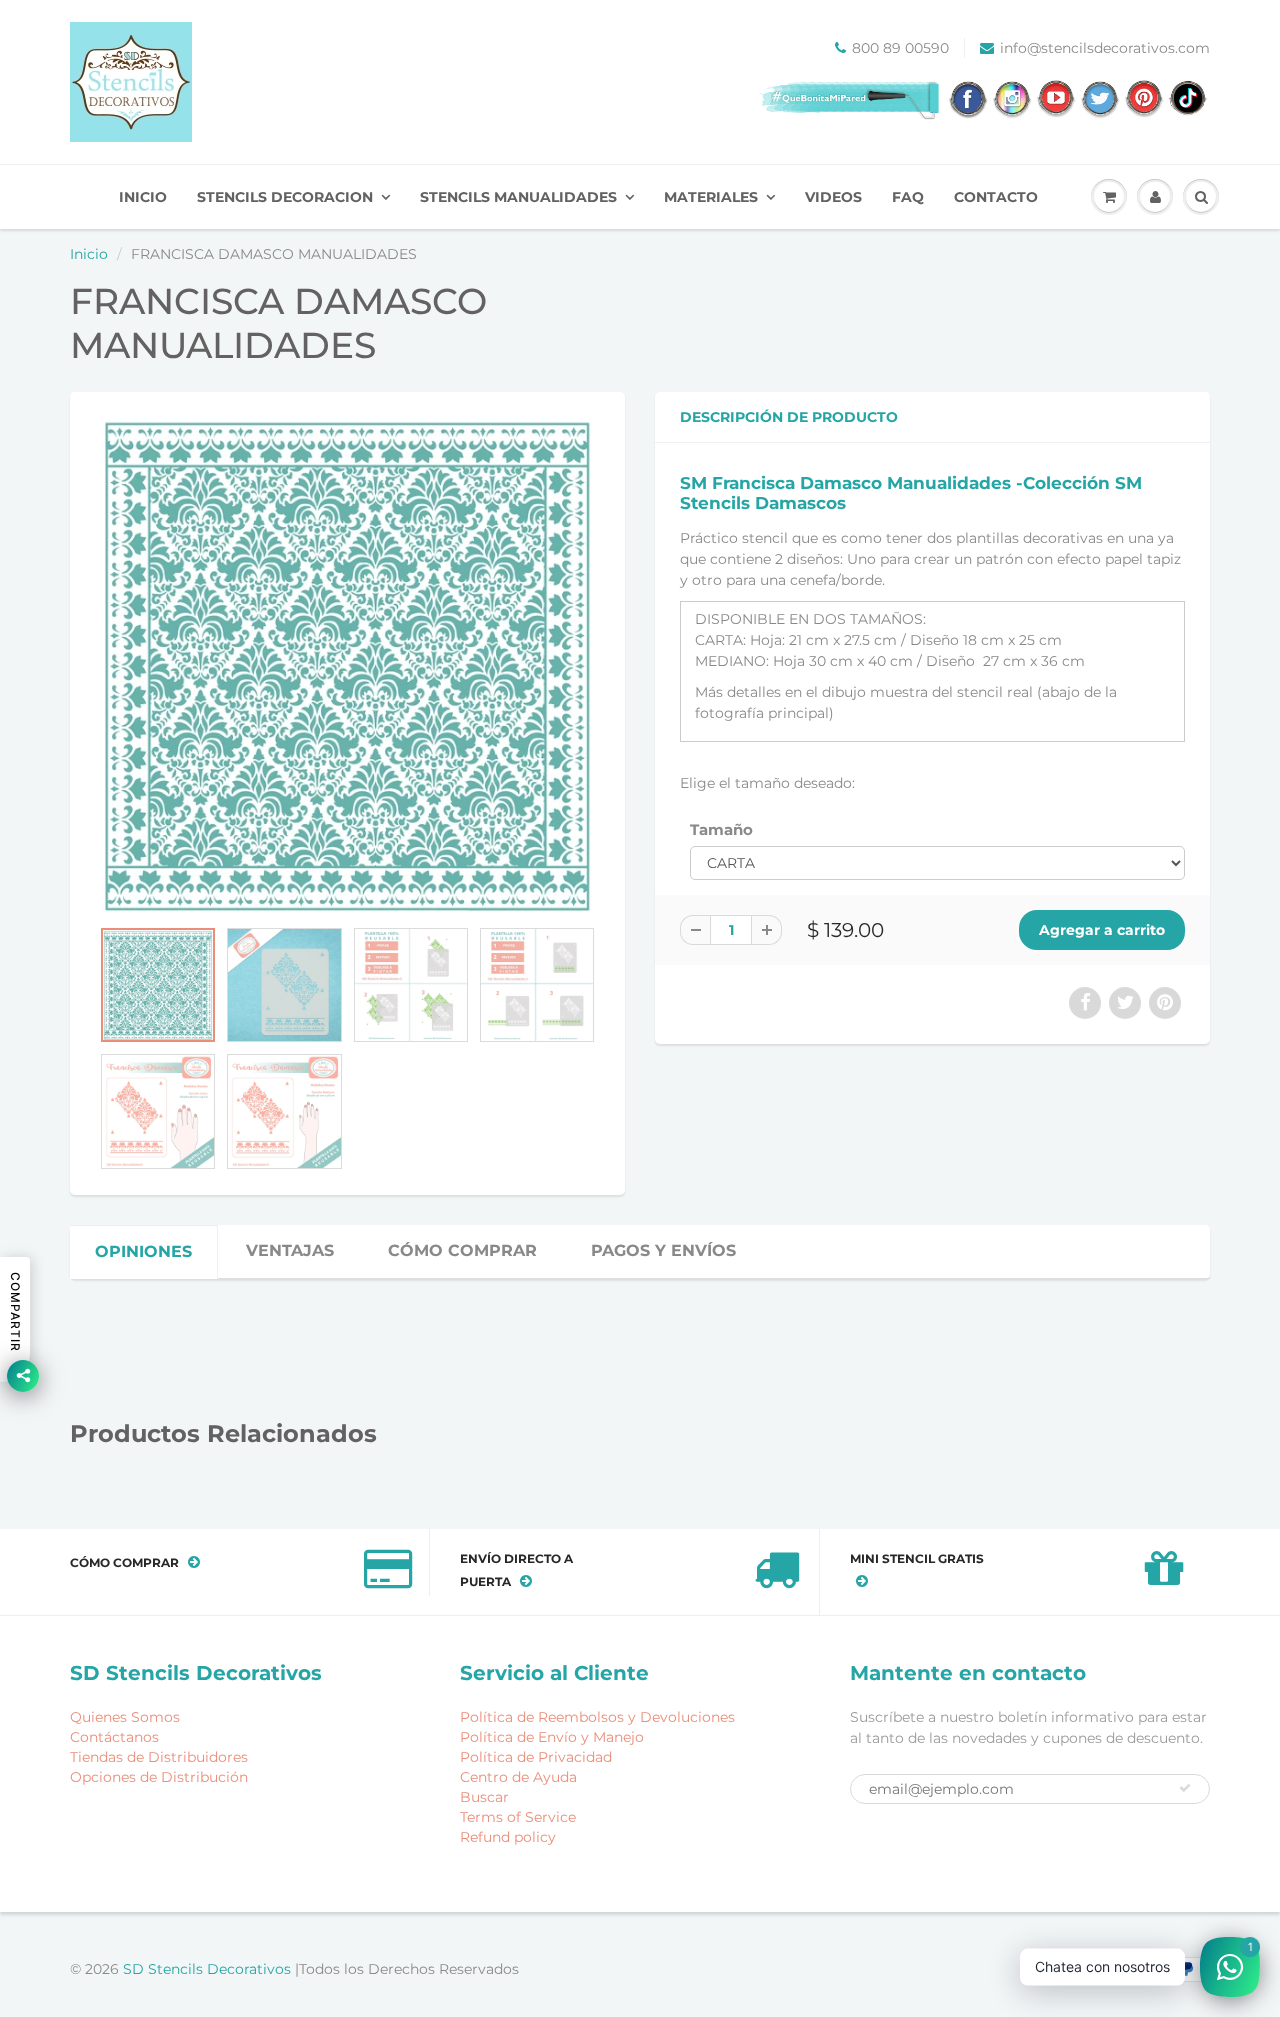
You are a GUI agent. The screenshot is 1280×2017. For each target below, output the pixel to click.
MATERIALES (711, 197)
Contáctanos (114, 1737)
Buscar (484, 1797)
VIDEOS (833, 197)
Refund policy (508, 1837)
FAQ (908, 197)
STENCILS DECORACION (285, 197)
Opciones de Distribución (159, 1777)
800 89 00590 (900, 48)
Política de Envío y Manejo (552, 1737)
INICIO (143, 197)
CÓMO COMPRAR (462, 1250)
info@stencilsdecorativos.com (1105, 48)
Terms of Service (518, 1817)
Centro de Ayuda (518, 1777)
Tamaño (721, 829)
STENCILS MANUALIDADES (518, 197)
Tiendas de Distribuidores (159, 1757)
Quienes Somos (125, 1717)
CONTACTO (996, 197)
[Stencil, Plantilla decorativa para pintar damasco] (347, 664)
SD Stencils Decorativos (209, 1969)
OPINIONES (143, 1251)
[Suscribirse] (1185, 1788)
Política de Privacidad (536, 1757)
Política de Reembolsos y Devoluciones (597, 1717)
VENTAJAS (290, 1250)
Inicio (89, 254)
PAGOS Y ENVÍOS (663, 1250)
